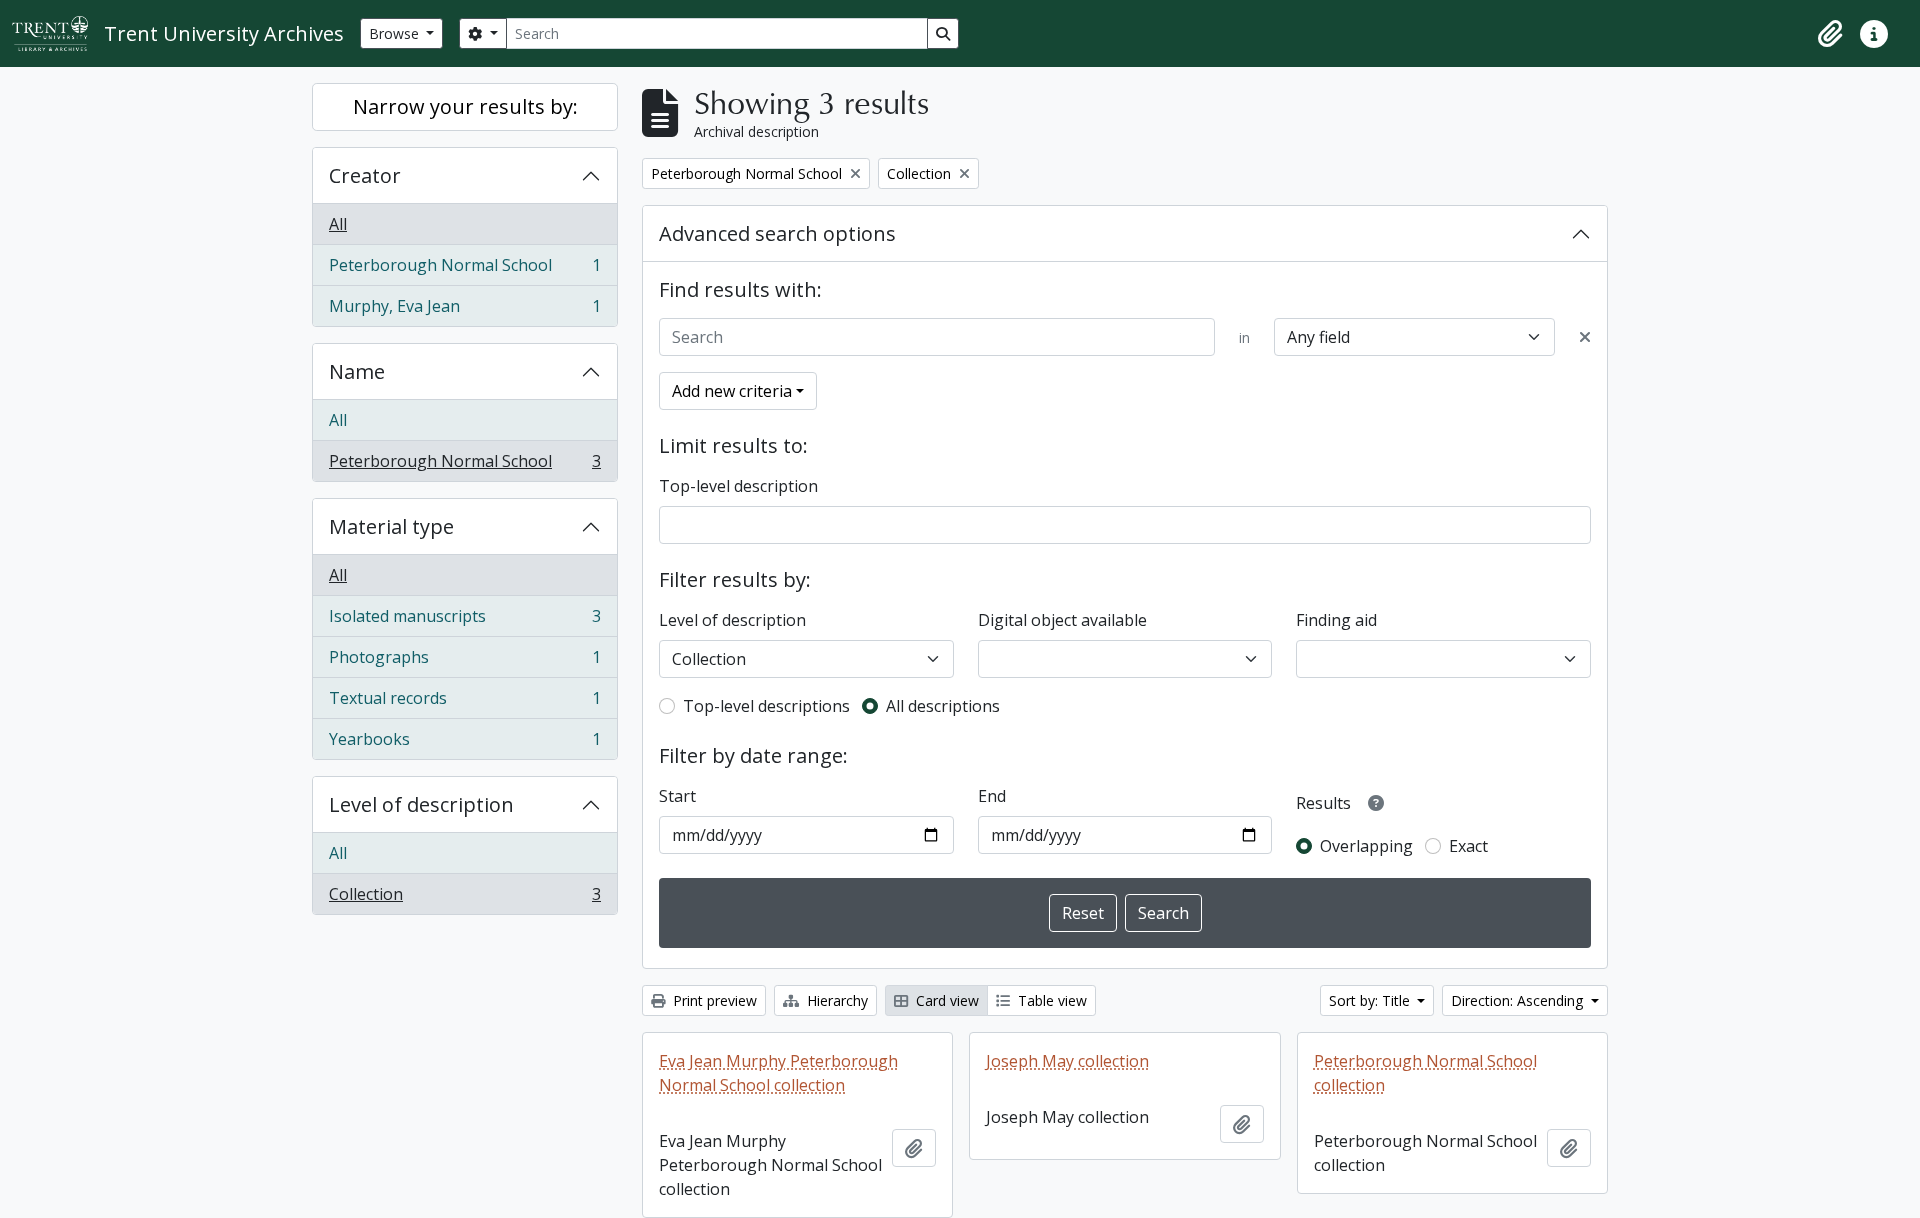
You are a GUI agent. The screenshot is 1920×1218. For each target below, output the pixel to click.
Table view (1050, 1000)
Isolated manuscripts (464, 621)
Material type (391, 526)
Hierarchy (835, 1000)
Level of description (421, 804)
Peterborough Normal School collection (1425, 1073)
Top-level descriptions (766, 706)
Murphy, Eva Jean (464, 310)
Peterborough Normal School (464, 270)
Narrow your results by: (465, 106)
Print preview (713, 1000)
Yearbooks (464, 743)
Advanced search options (777, 233)
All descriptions (943, 706)
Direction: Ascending (1519, 1000)
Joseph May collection (1067, 1061)
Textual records (464, 703)
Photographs (464, 662)
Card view (945, 1000)
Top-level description (738, 486)
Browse (396, 33)
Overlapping (1366, 846)
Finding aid (1336, 620)
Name (357, 371)
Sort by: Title (1371, 1000)
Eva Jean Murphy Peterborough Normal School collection (778, 1073)
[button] (1830, 34)
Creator (365, 175)
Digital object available (1062, 620)
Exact (1468, 846)
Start (677, 796)
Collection (464, 898)
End (992, 796)
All (338, 224)
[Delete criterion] (1585, 337)
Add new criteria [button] (732, 391)
